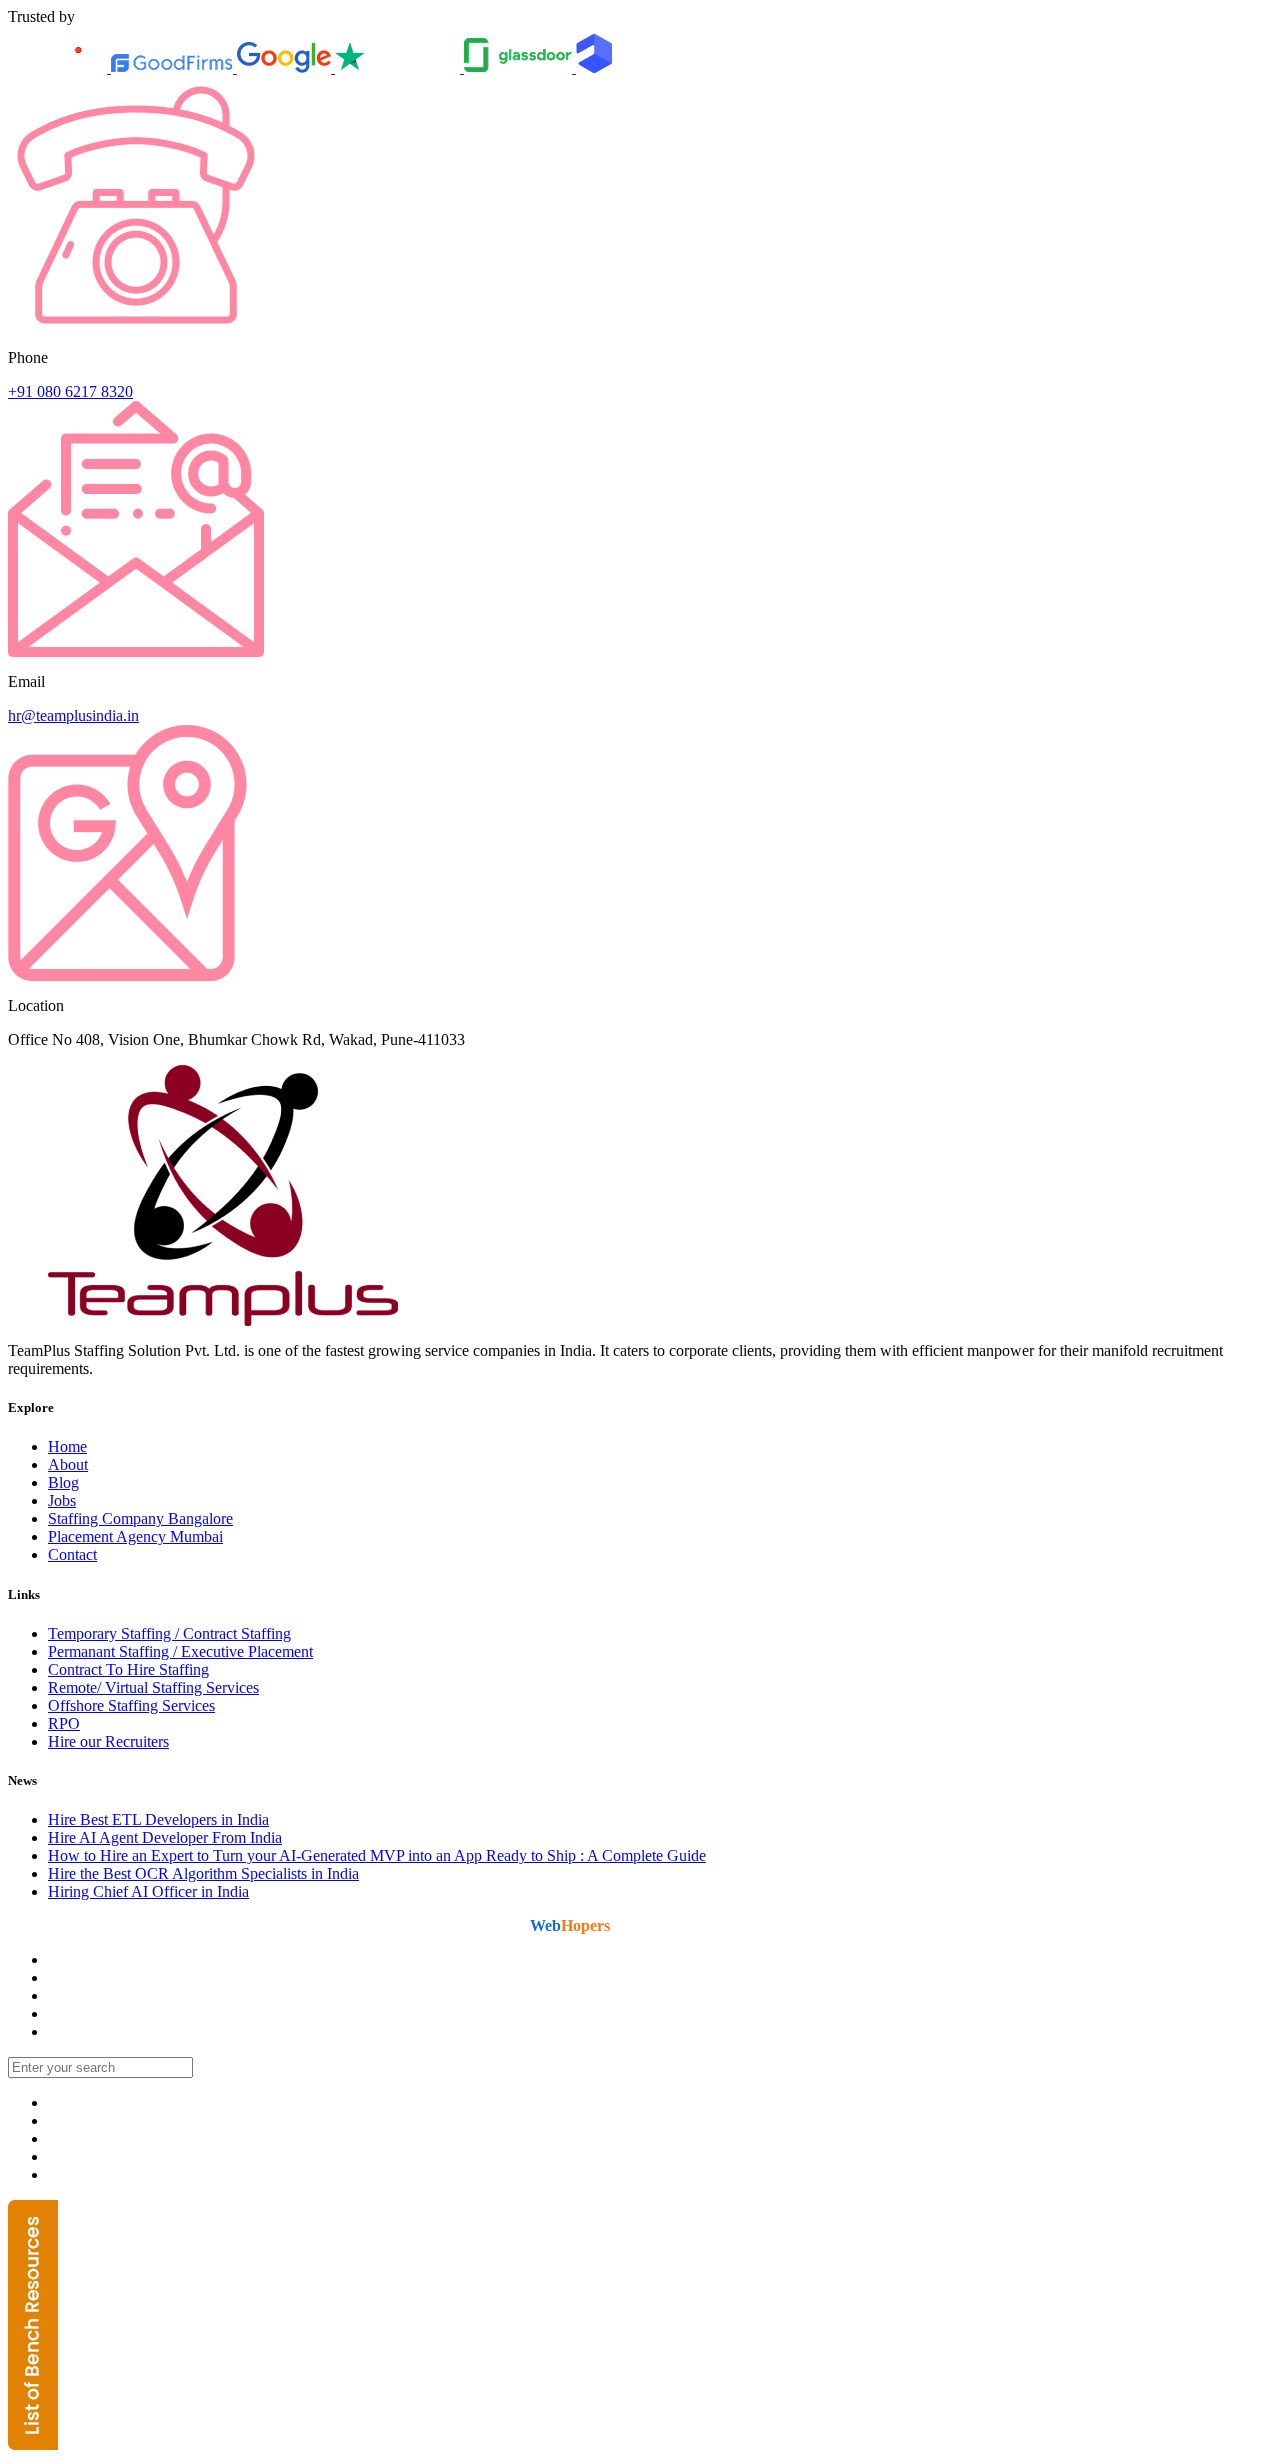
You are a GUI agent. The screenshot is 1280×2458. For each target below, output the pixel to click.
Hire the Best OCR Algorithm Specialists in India (203, 1873)
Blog (63, 1482)
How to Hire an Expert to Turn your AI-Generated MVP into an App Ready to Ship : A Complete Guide (377, 1855)
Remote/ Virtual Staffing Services (153, 1687)
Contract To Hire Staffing (128, 1669)
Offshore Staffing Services (131, 1705)
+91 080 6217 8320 (70, 391)
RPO (64, 1723)
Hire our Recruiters (108, 1741)
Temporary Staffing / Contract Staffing (169, 1633)
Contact (72, 1554)
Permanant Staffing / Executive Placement (180, 1651)
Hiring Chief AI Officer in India (148, 1891)
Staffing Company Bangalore (140, 1518)
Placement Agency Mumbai (135, 1536)
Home (67, 1446)
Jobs (62, 1500)
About (68, 1464)
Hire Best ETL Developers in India (158, 1819)
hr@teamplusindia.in (73, 715)
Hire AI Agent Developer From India (165, 1837)
